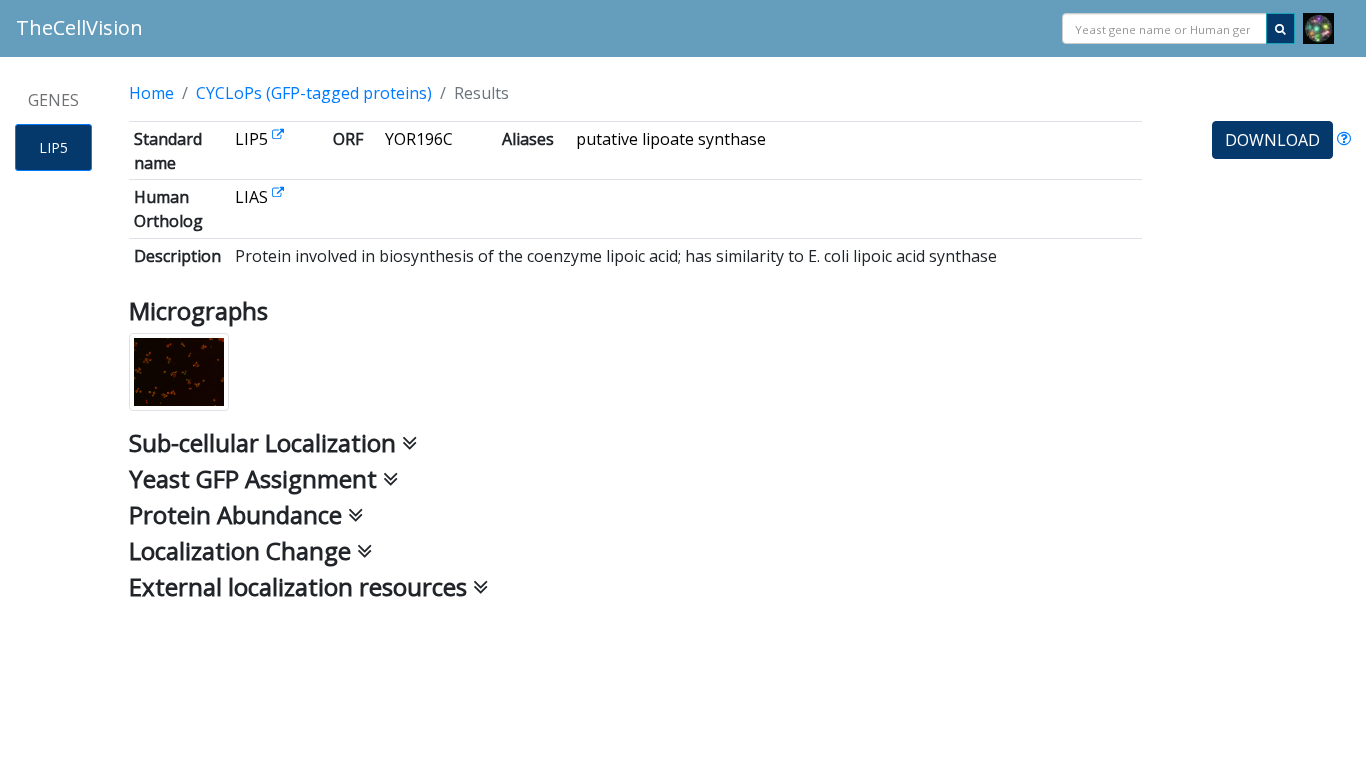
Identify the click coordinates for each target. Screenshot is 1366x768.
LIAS (253, 197)
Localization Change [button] (243, 550)
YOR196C (419, 139)
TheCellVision (79, 27)
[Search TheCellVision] (1280, 28)
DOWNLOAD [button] (1272, 140)
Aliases (528, 139)
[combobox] (1164, 28)
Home (151, 93)
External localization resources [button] (301, 586)
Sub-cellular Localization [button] (265, 442)
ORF (348, 139)
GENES (53, 100)
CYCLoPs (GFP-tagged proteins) (314, 93)
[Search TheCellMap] (1318, 28)
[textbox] (1164, 29)
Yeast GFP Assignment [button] (256, 478)
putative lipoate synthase (671, 139)
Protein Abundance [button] (238, 514)
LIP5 (53, 147)
